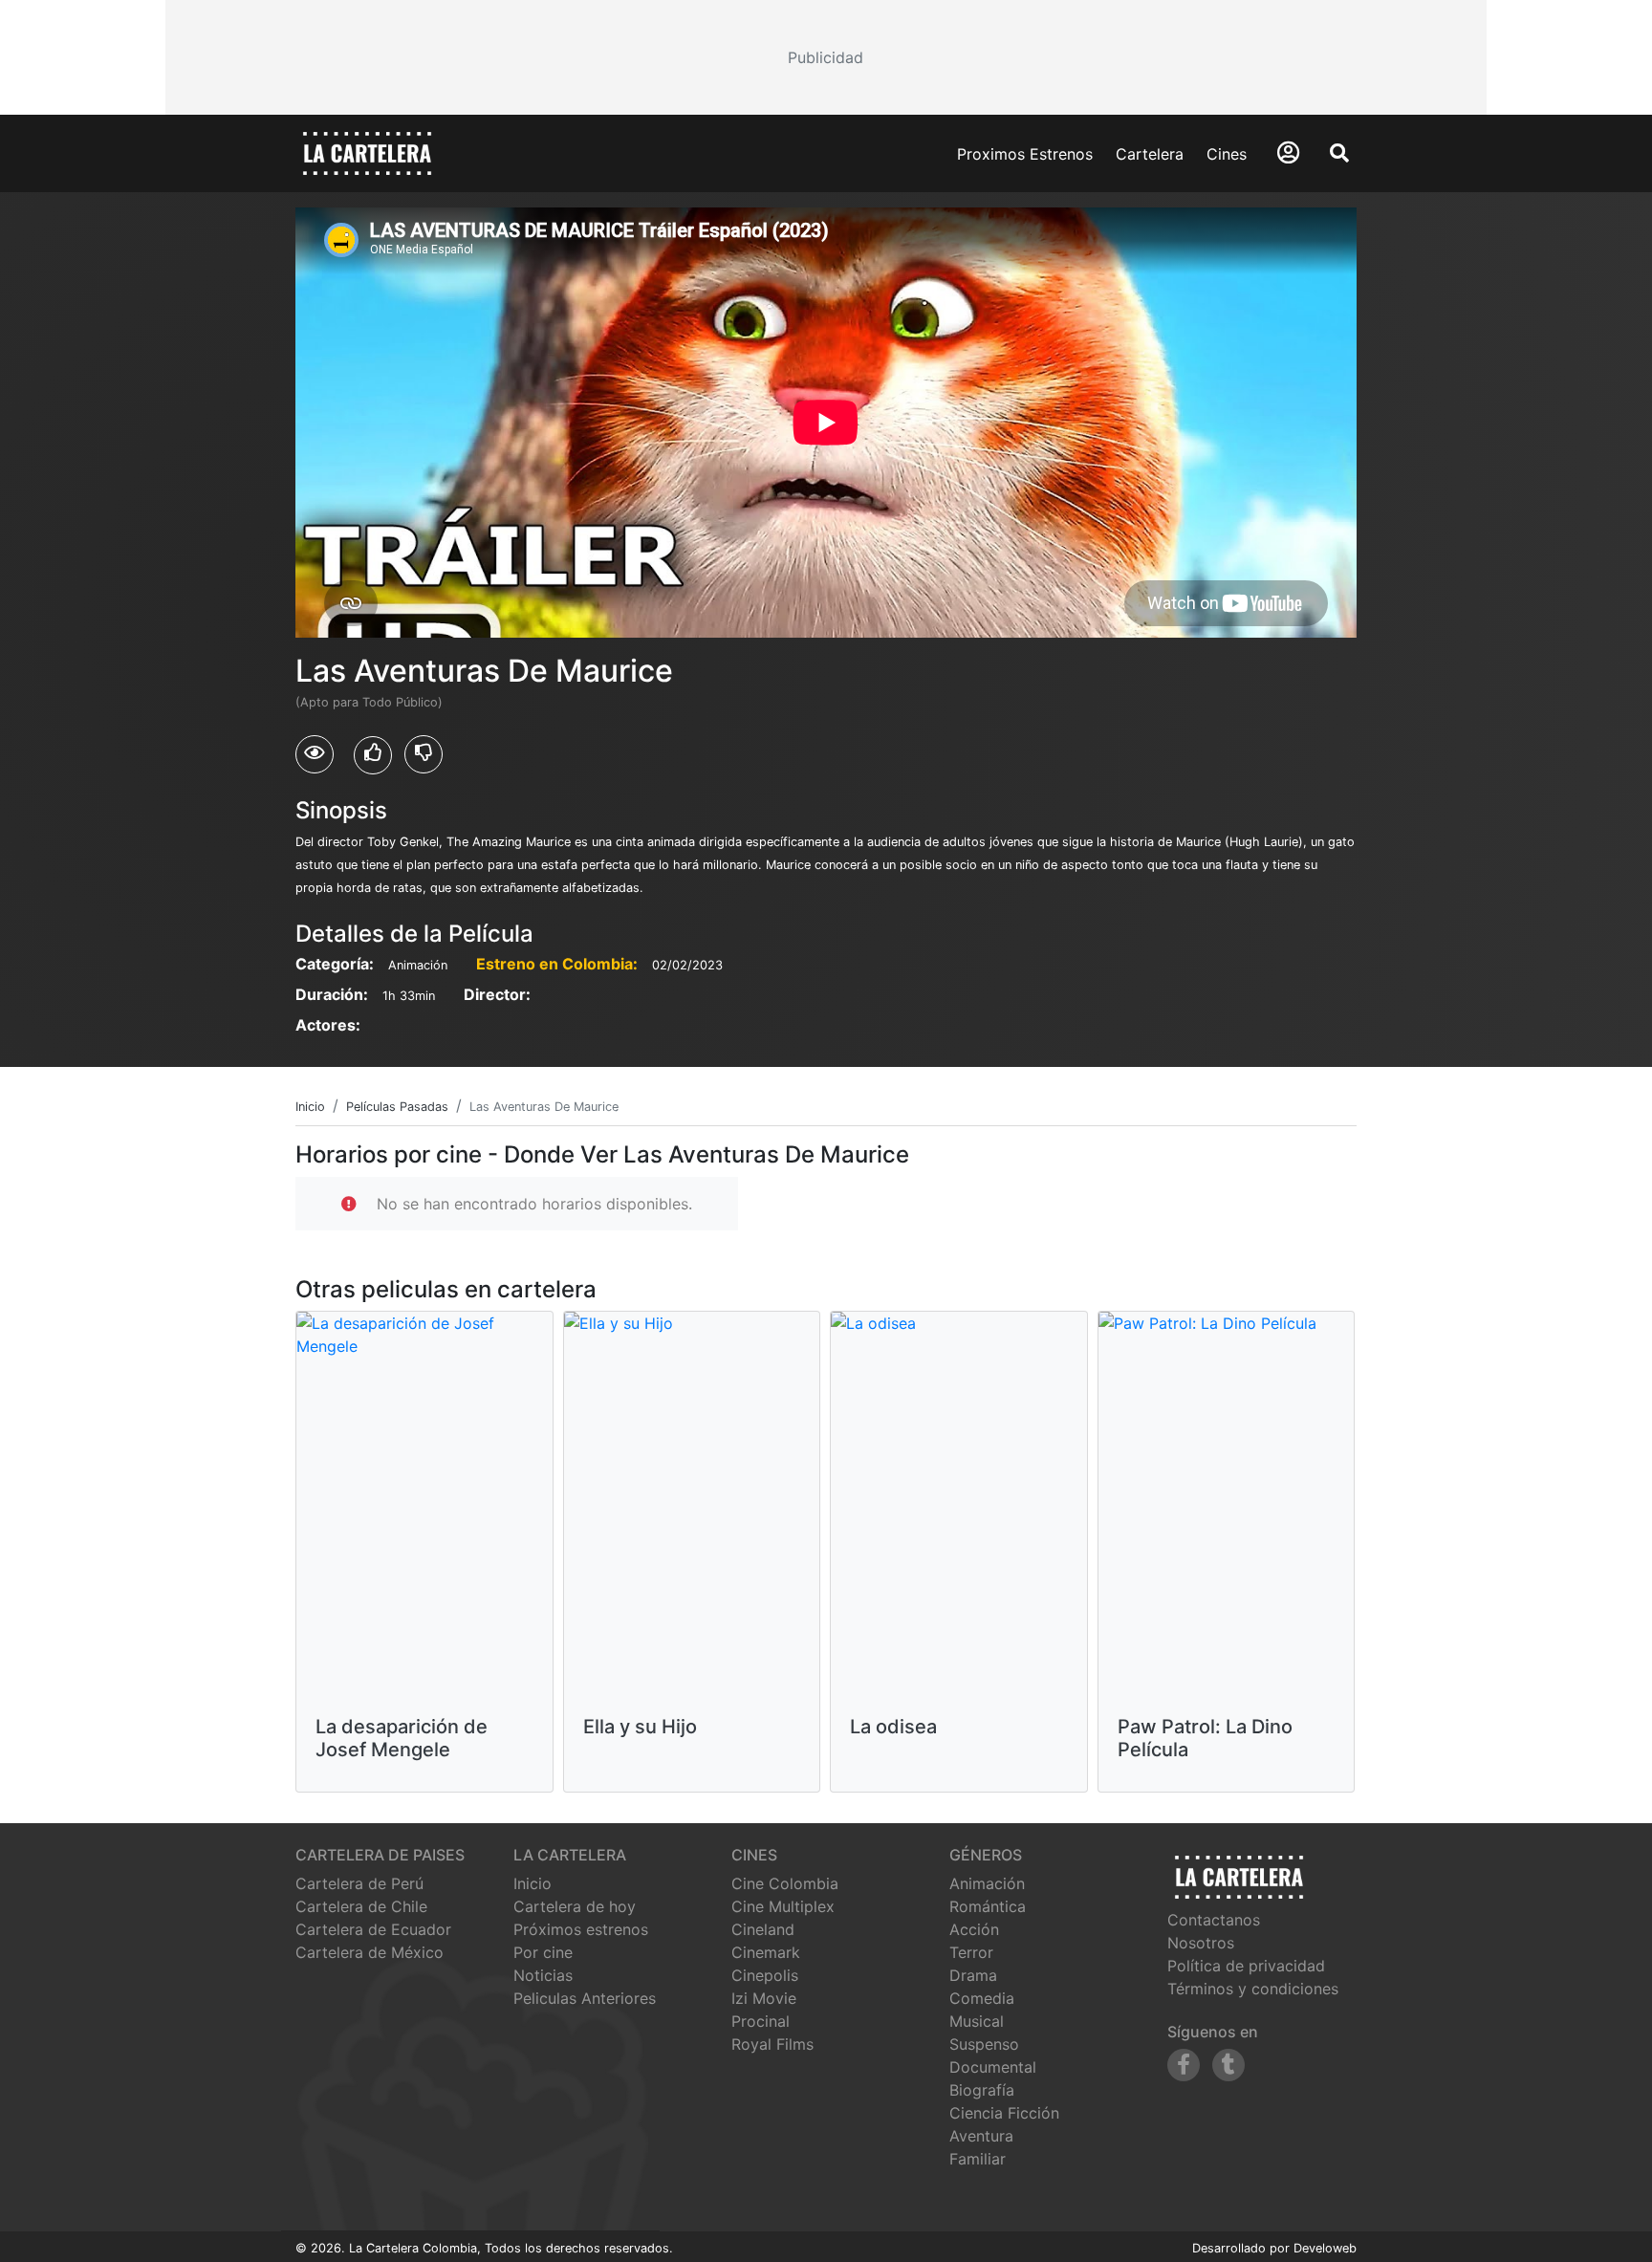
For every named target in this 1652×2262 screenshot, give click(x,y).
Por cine (543, 1952)
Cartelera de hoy (575, 1906)
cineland (763, 1929)
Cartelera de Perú (359, 1883)
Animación (987, 1883)
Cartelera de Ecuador (373, 1929)
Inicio (533, 1883)
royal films (772, 2044)
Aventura (981, 2136)
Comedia (982, 1998)
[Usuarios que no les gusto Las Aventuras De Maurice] (424, 754)
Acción (974, 1929)
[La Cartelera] (367, 152)
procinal (761, 2021)
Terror (971, 1952)
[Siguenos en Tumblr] (1228, 2065)
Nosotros (1201, 1943)
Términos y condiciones (1253, 1989)
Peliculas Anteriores (585, 1998)
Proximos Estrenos (1025, 154)
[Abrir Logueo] (1288, 152)
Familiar (978, 2159)
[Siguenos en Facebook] (1184, 2065)
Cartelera (1150, 154)
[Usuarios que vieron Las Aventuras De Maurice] (315, 754)
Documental (993, 2067)
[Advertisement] (826, 57)
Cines (1227, 154)
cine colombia (785, 1883)
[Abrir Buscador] (1339, 153)
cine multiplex (783, 1906)
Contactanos (1214, 1920)
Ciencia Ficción (1004, 2113)
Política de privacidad (1246, 1966)
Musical (977, 2021)
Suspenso (984, 2044)
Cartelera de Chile (361, 1906)
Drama (973, 1975)
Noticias (543, 1975)
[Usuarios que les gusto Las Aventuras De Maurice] (373, 755)
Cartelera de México (370, 1952)
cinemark (766, 1952)
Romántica (988, 1906)
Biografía (982, 2090)
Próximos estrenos (581, 1929)
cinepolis (765, 1975)
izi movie (764, 1998)
